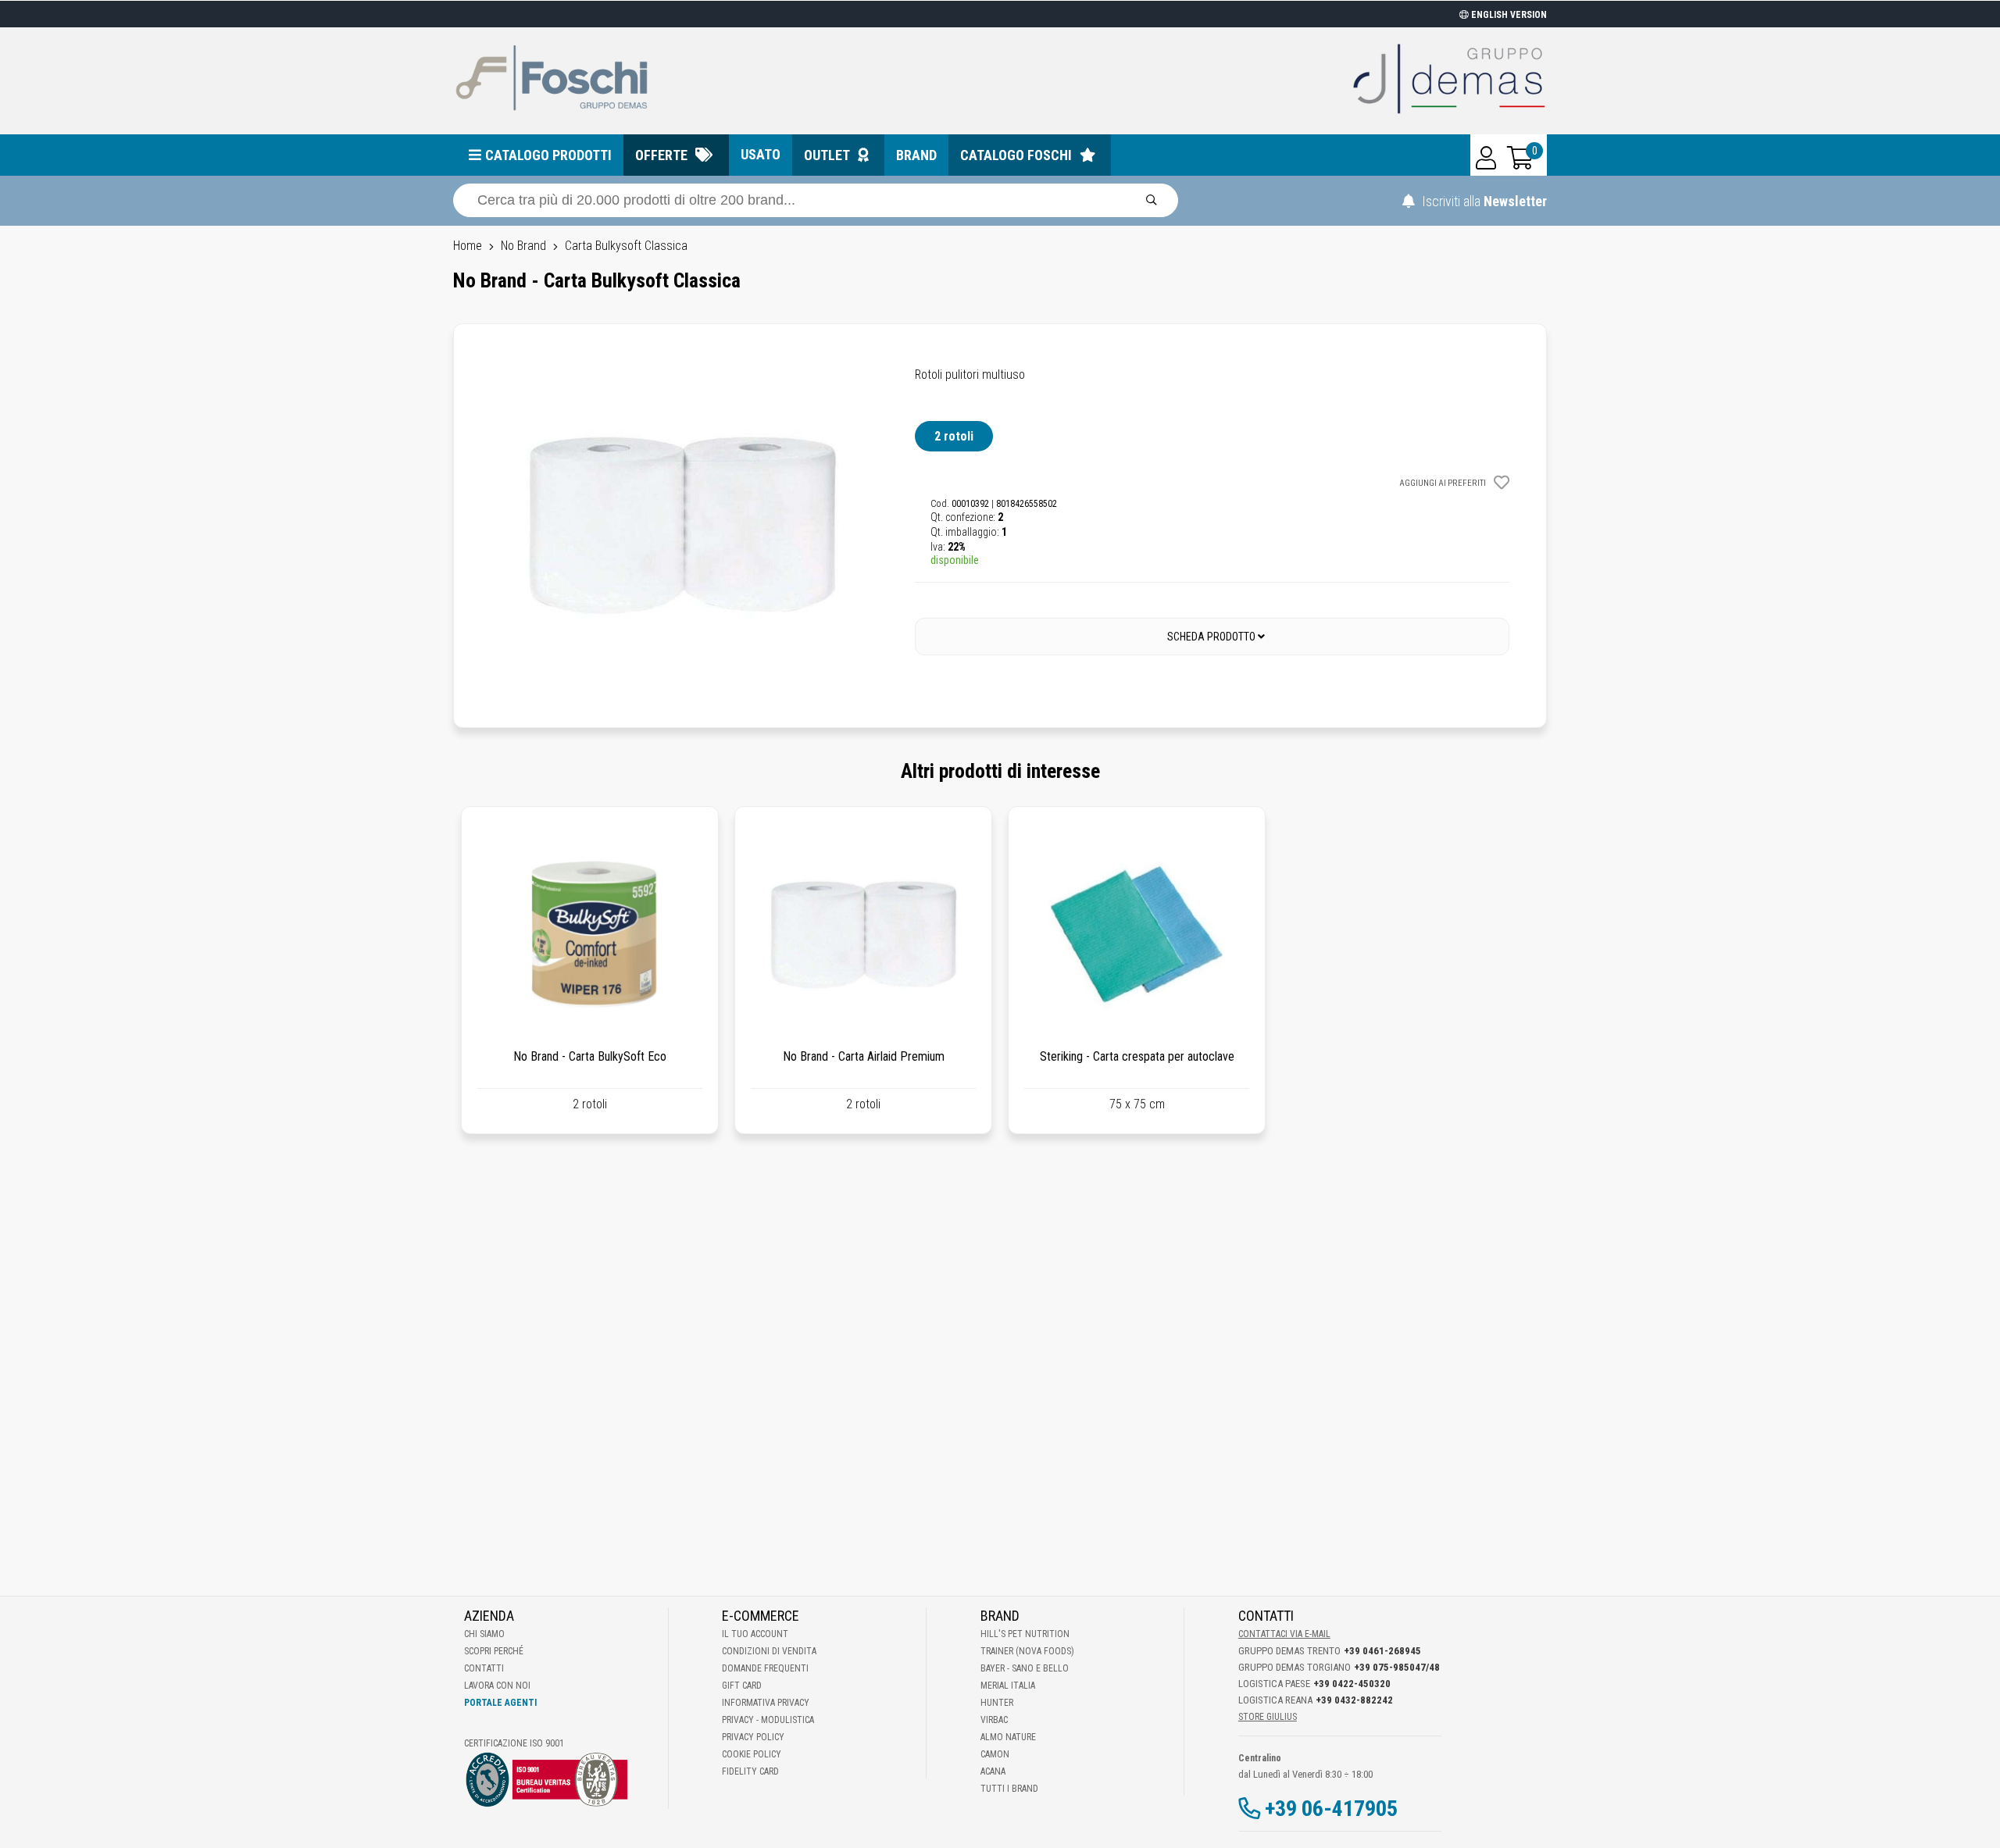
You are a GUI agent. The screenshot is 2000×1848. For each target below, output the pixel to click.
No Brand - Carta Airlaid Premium (864, 1056)
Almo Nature (1008, 1737)
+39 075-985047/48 (1397, 1667)
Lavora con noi (497, 1686)
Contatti (484, 1668)
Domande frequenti (765, 1668)
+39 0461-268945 (1382, 1651)
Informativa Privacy (766, 1703)
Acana (993, 1771)
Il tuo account (755, 1634)
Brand (916, 155)
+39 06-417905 (1331, 1809)
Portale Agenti (500, 1703)
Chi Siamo (484, 1634)
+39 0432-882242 (1354, 1700)
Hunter (997, 1703)
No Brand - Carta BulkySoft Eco (590, 1056)
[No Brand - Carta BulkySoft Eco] (590, 935)
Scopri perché (494, 1651)
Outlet (827, 155)
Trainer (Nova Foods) (1027, 1651)
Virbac (994, 1720)
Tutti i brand (1009, 1789)
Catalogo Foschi (1016, 155)
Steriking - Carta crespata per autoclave (1137, 1056)
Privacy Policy (753, 1737)
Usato (761, 154)
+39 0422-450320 (1352, 1684)
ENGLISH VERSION (1508, 15)
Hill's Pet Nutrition (1025, 1634)
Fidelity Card (750, 1771)
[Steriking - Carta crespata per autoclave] (1137, 935)
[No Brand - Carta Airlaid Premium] (863, 935)
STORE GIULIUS (1268, 1717)
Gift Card (742, 1686)
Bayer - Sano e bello (1025, 1668)
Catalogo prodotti (548, 155)
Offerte (661, 155)
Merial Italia (1008, 1686)
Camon (995, 1754)
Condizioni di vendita (769, 1651)
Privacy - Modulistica (768, 1720)
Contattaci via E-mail (1284, 1634)
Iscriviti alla (1483, 201)
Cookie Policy (752, 1754)
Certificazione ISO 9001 (514, 1743)
